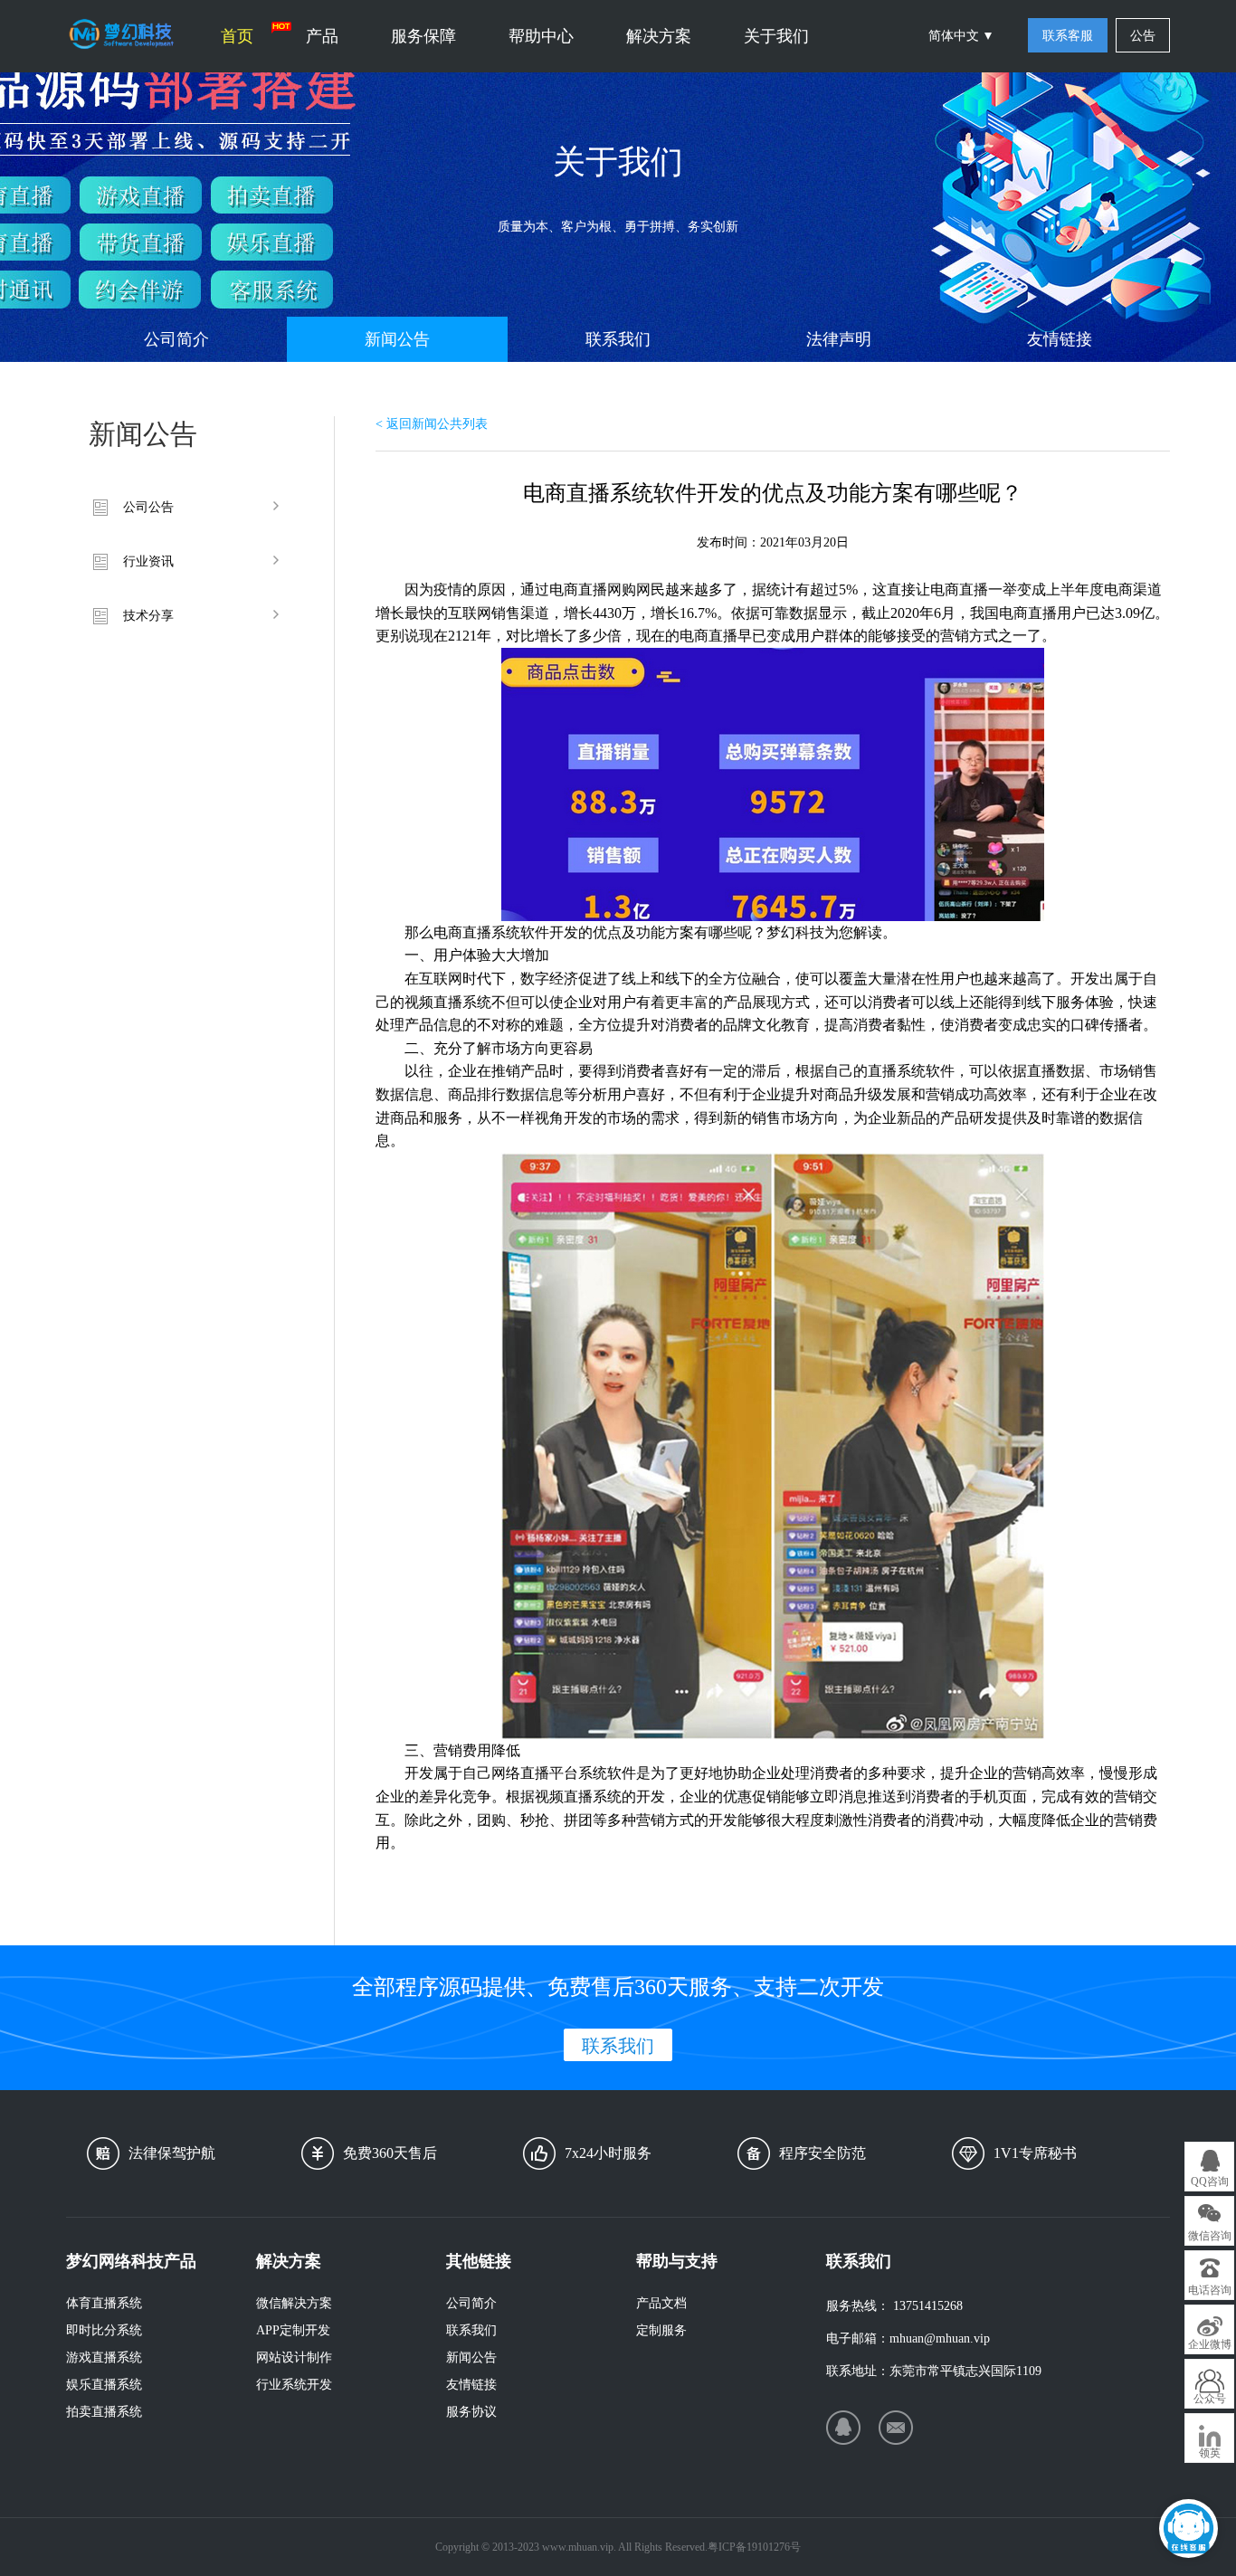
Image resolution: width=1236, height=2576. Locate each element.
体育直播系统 (104, 2303)
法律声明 (839, 339)
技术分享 (148, 616)
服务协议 (471, 2412)
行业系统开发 (294, 2385)
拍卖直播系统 (104, 2412)
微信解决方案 (294, 2303)
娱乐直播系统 (104, 2385)
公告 (1143, 36)
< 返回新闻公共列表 (432, 424)
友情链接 (1060, 339)
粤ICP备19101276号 (754, 2547)
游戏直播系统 (104, 2357)
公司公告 (148, 507)
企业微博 (1210, 2344)
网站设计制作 (294, 2357)
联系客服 (1068, 36)
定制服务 (661, 2330)
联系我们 (618, 339)
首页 (237, 36)
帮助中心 (541, 36)
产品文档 (661, 2303)
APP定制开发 (293, 2330)
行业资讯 (148, 561)
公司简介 (176, 339)
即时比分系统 (104, 2330)
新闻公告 (397, 339)
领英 (1210, 2453)
